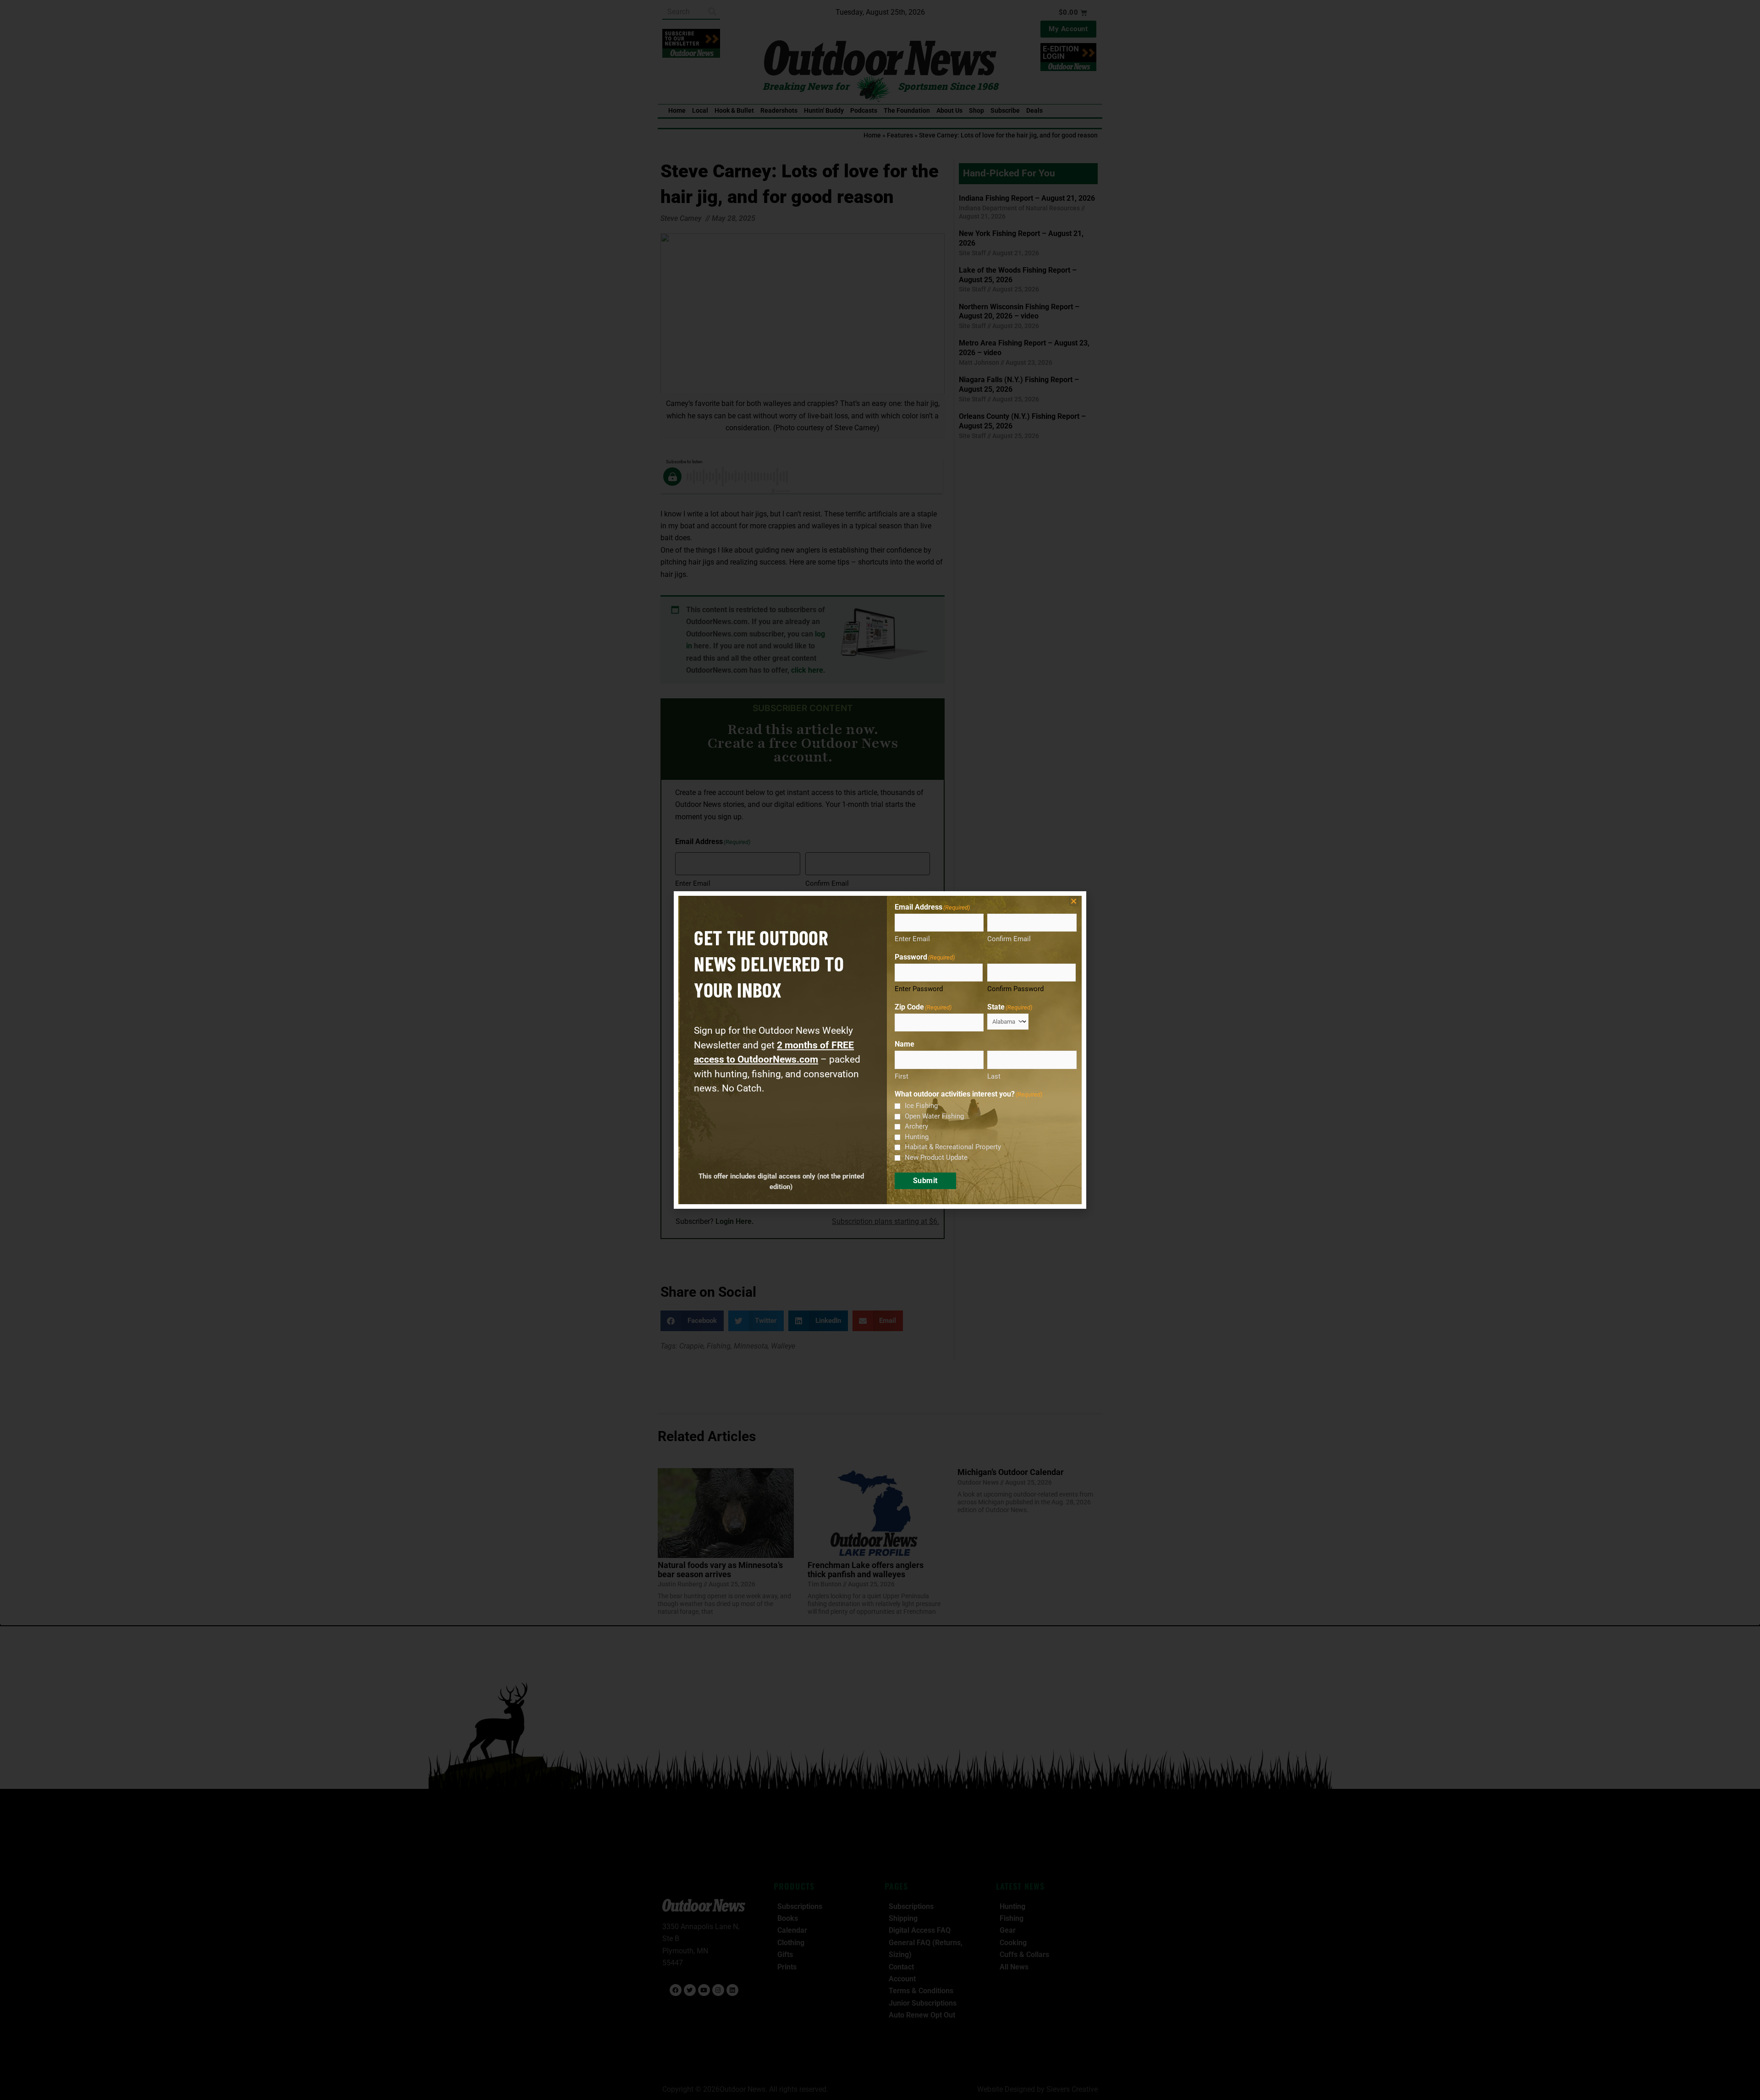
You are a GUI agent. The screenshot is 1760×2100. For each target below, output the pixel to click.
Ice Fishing (921, 1106)
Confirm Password (1015, 989)
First (902, 1076)
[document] (880, 1050)
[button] (1074, 901)
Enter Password (919, 989)
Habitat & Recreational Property (953, 1147)
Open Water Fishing (934, 1116)
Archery (916, 1126)
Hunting (917, 1137)
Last (994, 1076)
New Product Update (936, 1157)
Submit (925, 1181)
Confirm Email (1009, 939)
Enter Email (912, 939)
